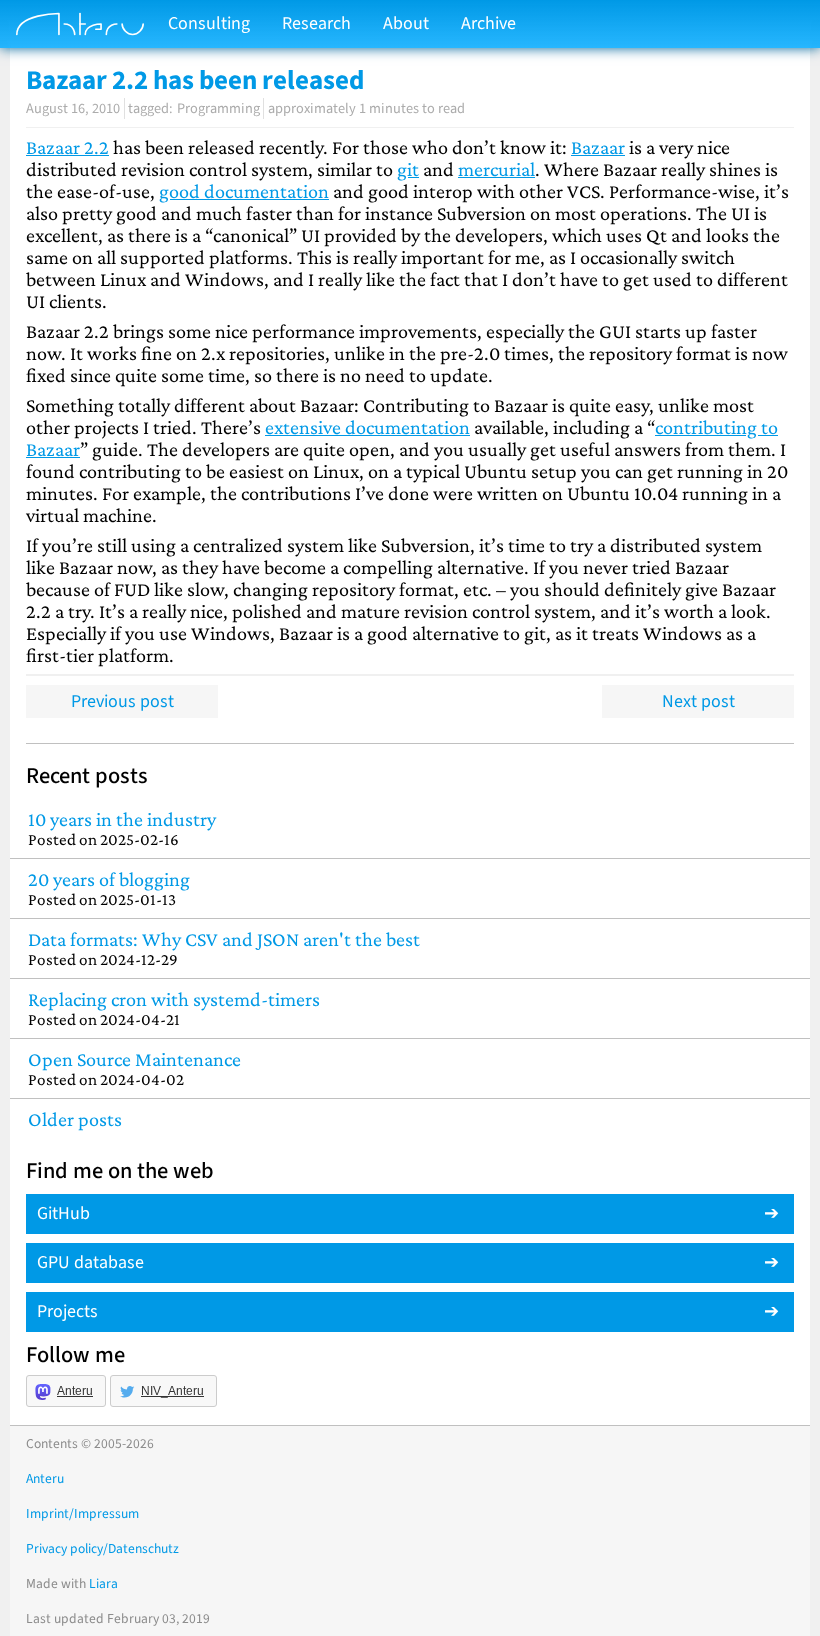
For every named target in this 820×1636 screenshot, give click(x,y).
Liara (103, 1583)
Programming (218, 108)
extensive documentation (367, 427)
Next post (698, 701)
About (406, 23)
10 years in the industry (122, 828)
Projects (67, 1311)
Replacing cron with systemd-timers (174, 1008)
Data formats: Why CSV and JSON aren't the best (224, 948)
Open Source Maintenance (134, 1068)
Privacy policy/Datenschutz (102, 1548)
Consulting (209, 23)
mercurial (496, 169)
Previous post (122, 701)
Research (316, 23)
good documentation (244, 191)
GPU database (90, 1262)
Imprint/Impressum (82, 1513)
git (408, 169)
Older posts (75, 1119)
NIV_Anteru (172, 1391)
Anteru (75, 1391)
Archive (488, 23)
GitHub (63, 1213)
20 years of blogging (109, 888)
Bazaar (598, 147)
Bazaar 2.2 (67, 147)
